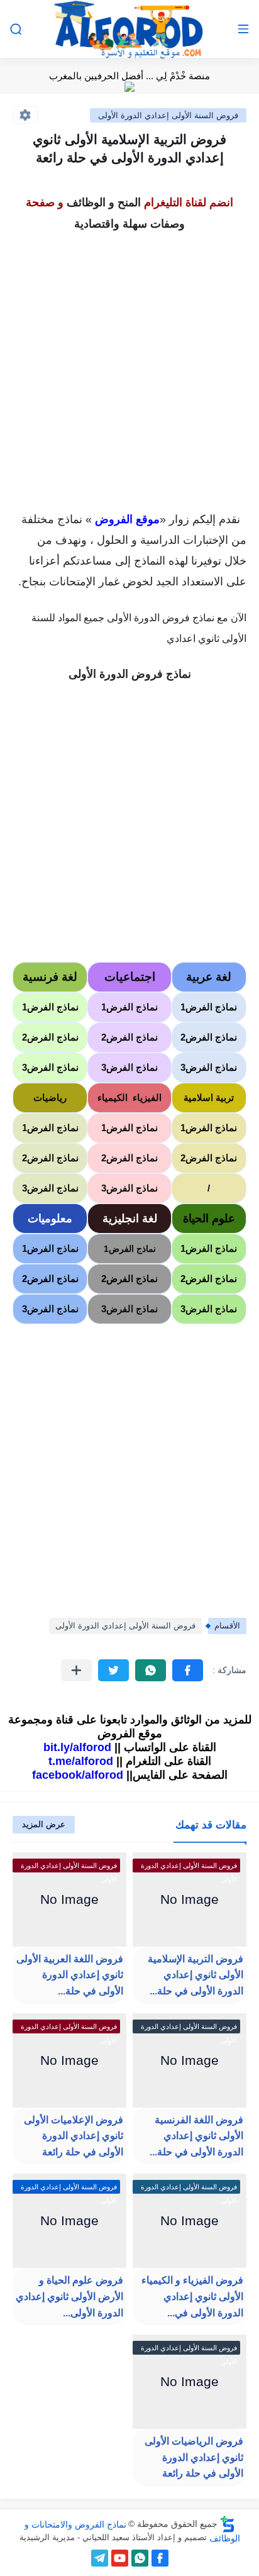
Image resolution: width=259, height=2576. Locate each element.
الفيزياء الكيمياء (129, 1097)
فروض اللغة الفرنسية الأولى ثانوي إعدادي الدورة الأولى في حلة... (196, 2136)
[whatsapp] (140, 2558)
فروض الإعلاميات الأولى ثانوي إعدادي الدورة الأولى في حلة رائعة (74, 2136)
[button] (188, 1670)
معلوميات (50, 1219)
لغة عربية (209, 977)
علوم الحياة (209, 1219)
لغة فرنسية (50, 977)
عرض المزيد (44, 1824)
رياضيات (50, 1097)
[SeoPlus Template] (228, 2524)
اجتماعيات (130, 977)
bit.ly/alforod (77, 1747)
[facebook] (160, 2558)
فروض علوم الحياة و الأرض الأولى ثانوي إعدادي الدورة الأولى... (69, 2296)
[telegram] (100, 2558)
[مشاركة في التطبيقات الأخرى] (76, 1670)
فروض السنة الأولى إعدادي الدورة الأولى (168, 115)
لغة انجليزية (130, 1219)
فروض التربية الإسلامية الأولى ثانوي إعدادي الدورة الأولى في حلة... (196, 1975)
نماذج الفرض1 (209, 1007)
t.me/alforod (81, 1761)
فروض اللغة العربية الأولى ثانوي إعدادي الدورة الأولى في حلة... (70, 1975)
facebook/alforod (78, 1775)
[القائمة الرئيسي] (243, 29)
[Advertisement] (129, 365)
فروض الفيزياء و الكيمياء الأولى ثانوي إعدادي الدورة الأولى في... (192, 2296)
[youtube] (120, 2558)
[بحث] (16, 29)
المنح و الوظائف (104, 202)
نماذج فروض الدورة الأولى (130, 674)
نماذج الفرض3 (209, 1067)
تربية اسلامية (209, 1097)
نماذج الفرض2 (209, 1037)
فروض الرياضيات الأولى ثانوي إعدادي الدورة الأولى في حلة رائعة (194, 2457)
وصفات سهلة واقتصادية (129, 224)
